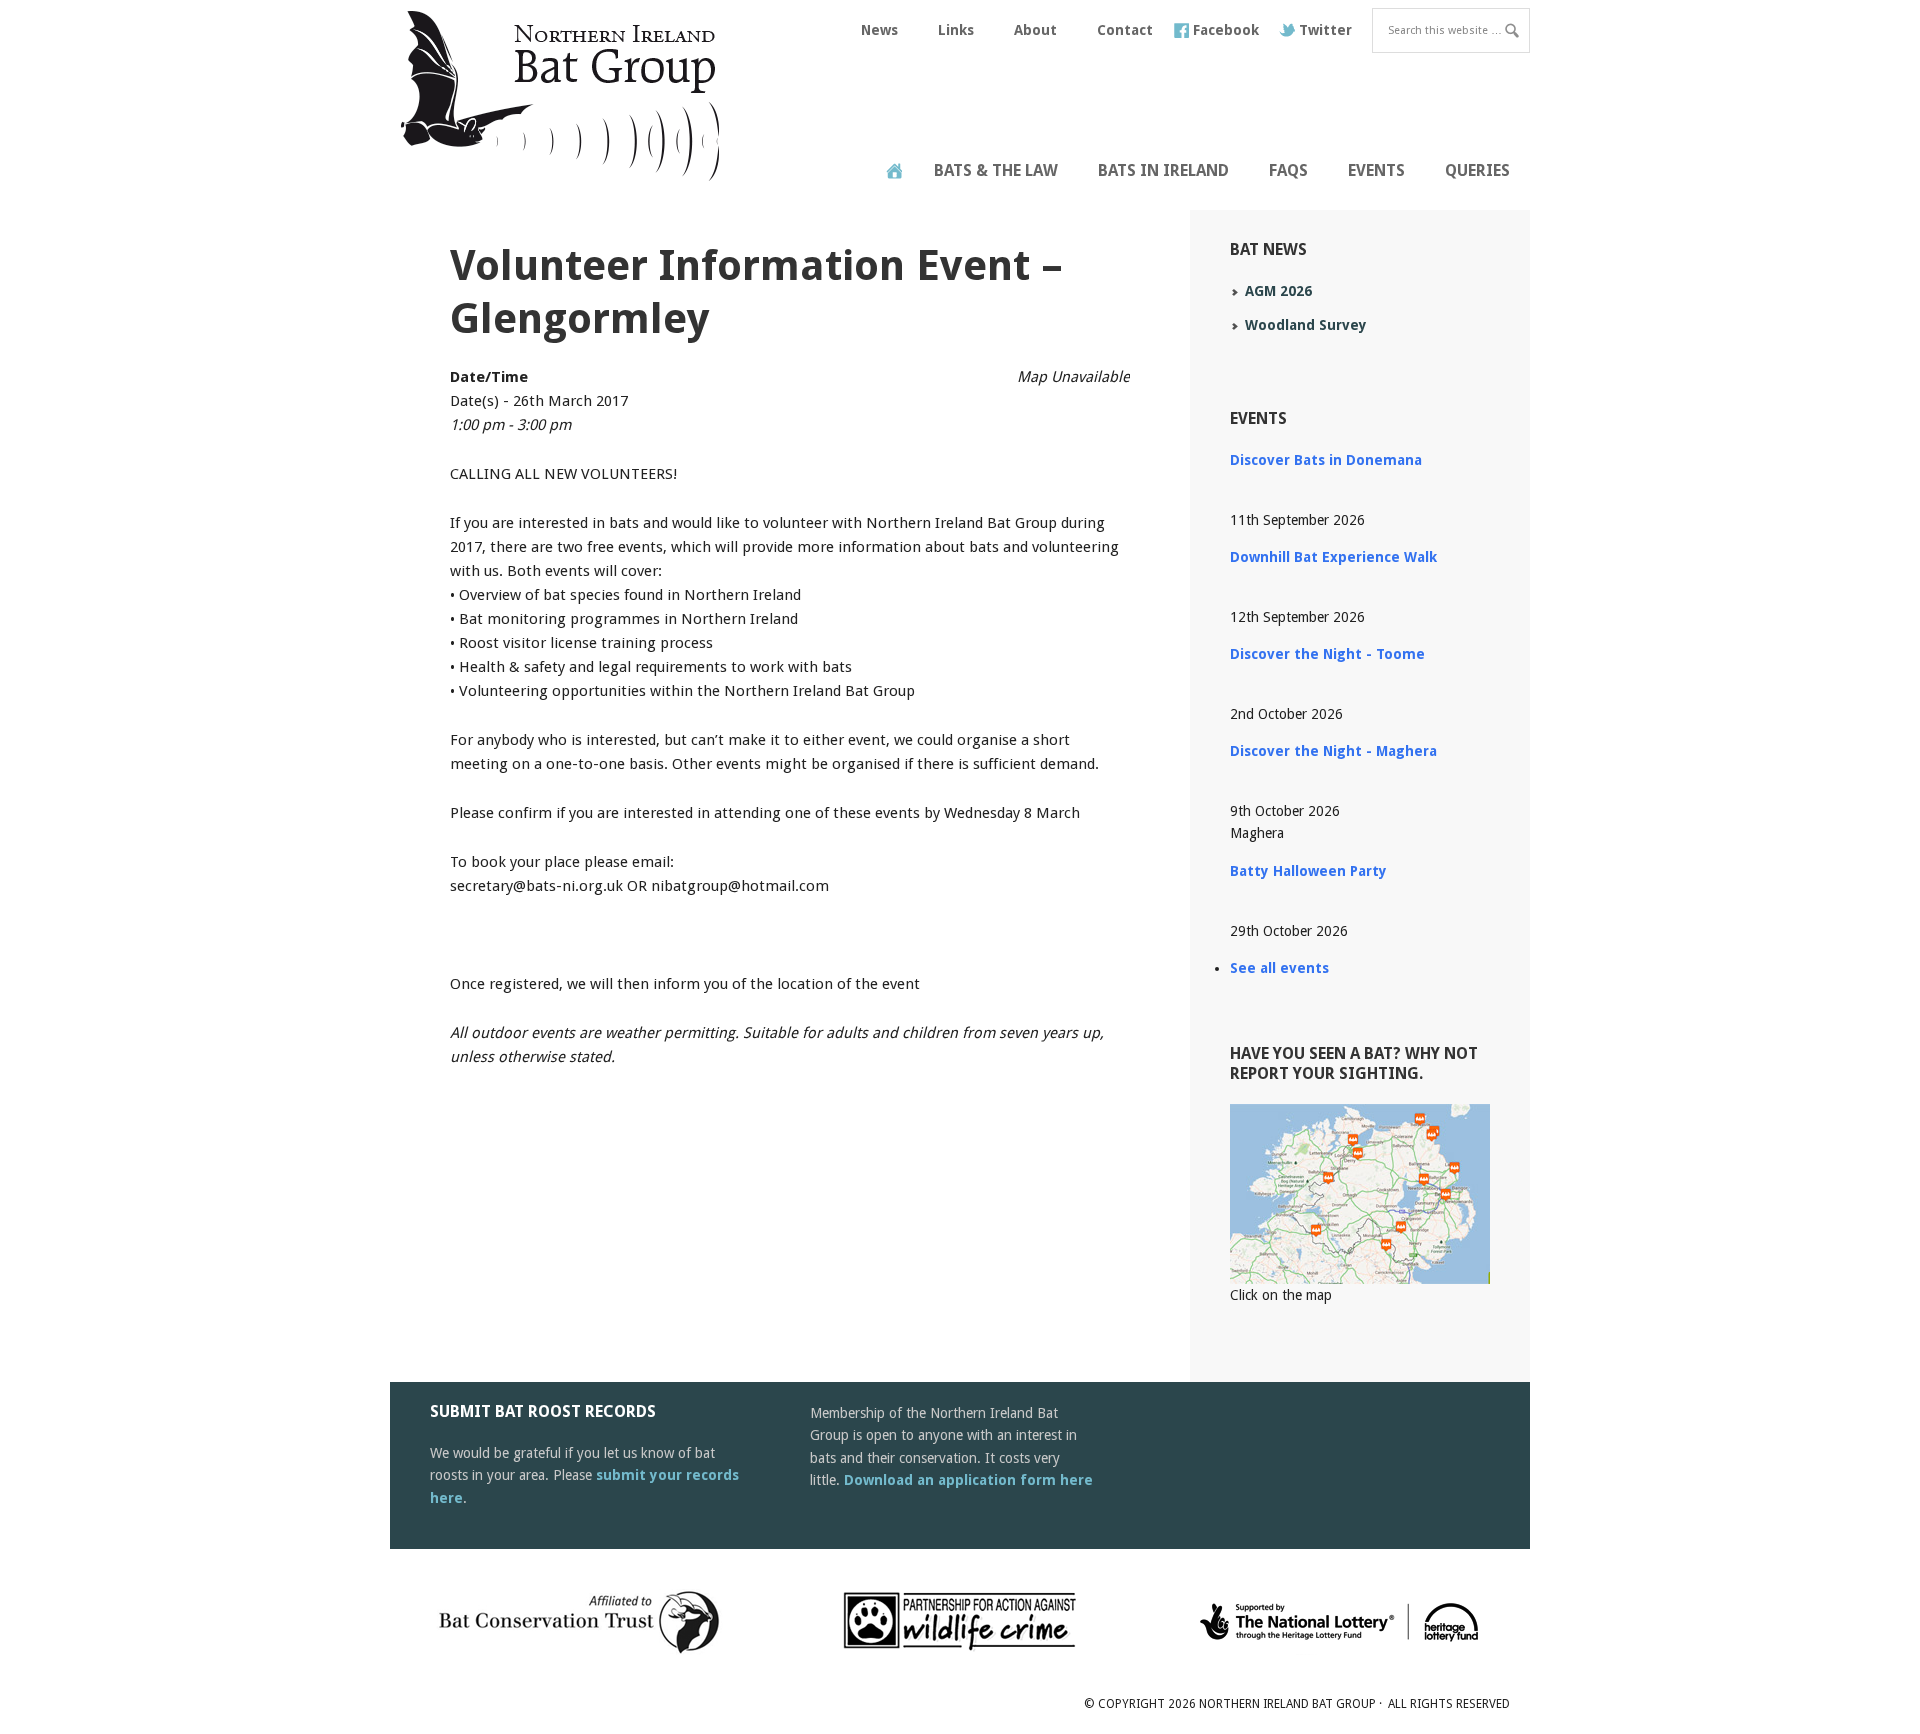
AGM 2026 (1278, 291)
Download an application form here (968, 1480)
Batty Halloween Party (1308, 871)
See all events (1279, 968)
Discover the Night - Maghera (1333, 751)
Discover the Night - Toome (1327, 654)
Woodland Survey (1306, 325)
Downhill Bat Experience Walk (1333, 557)
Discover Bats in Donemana (1326, 460)
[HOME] (894, 171)
